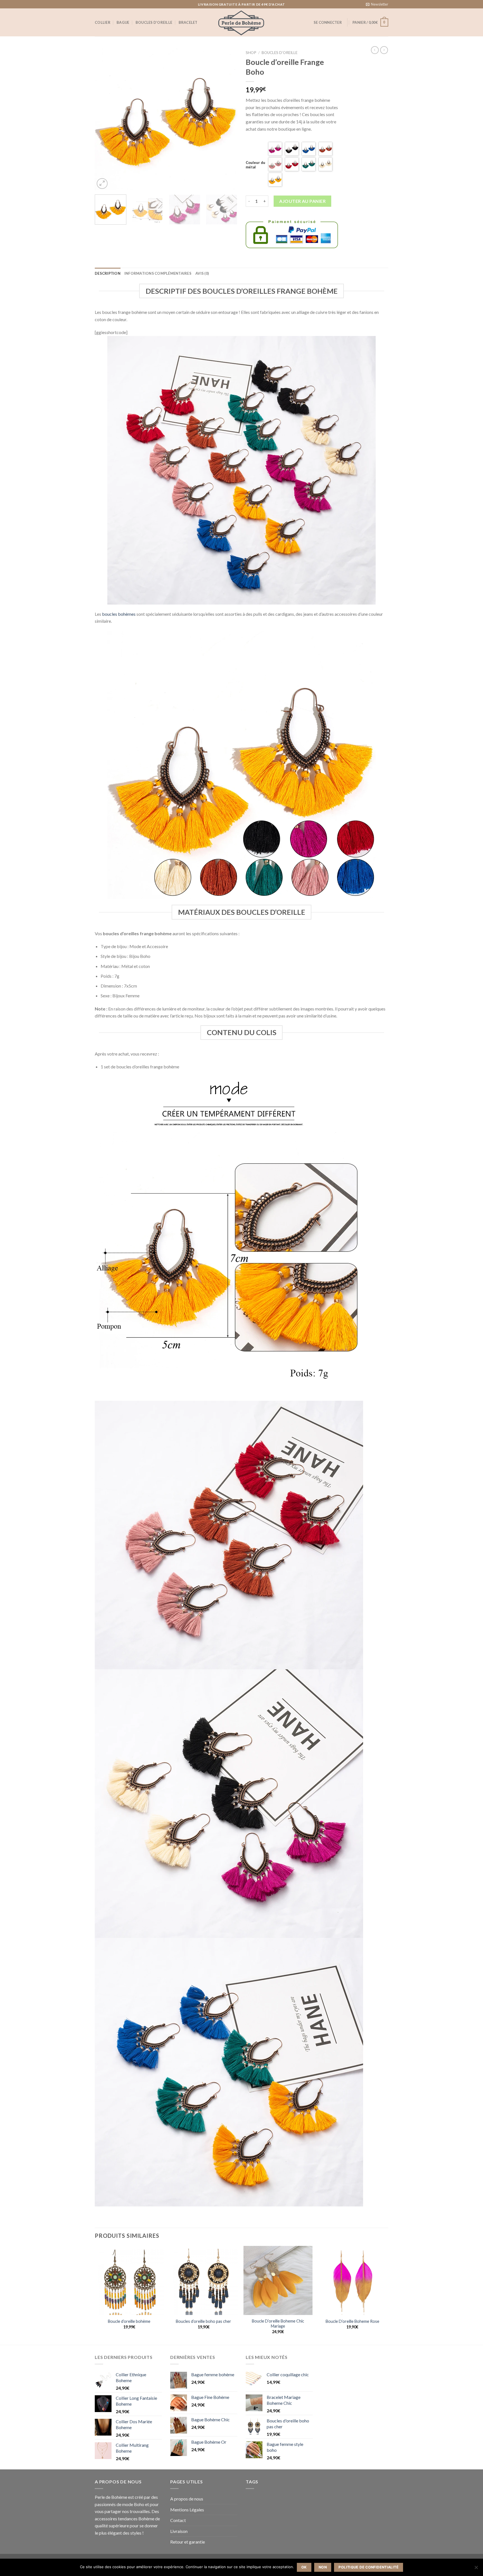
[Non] (476, 2569)
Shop (251, 53)
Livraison (179, 2531)
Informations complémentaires (158, 273)
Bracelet (188, 22)
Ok (304, 2567)
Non (323, 2567)
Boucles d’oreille (154, 22)
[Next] (228, 119)
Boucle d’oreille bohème (129, 2321)
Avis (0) (202, 273)
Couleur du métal (255, 165)
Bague (123, 22)
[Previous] (105, 119)
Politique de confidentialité (369, 2567)
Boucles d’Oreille (280, 53)
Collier (103, 22)
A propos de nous (187, 2499)
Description (108, 273)
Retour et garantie (188, 2542)
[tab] (108, 273)
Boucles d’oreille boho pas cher (203, 2321)
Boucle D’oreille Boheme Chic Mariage (278, 2324)
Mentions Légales (187, 2510)
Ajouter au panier (302, 201)
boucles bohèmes (119, 614)
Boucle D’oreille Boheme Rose (352, 2321)
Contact (178, 2520)
